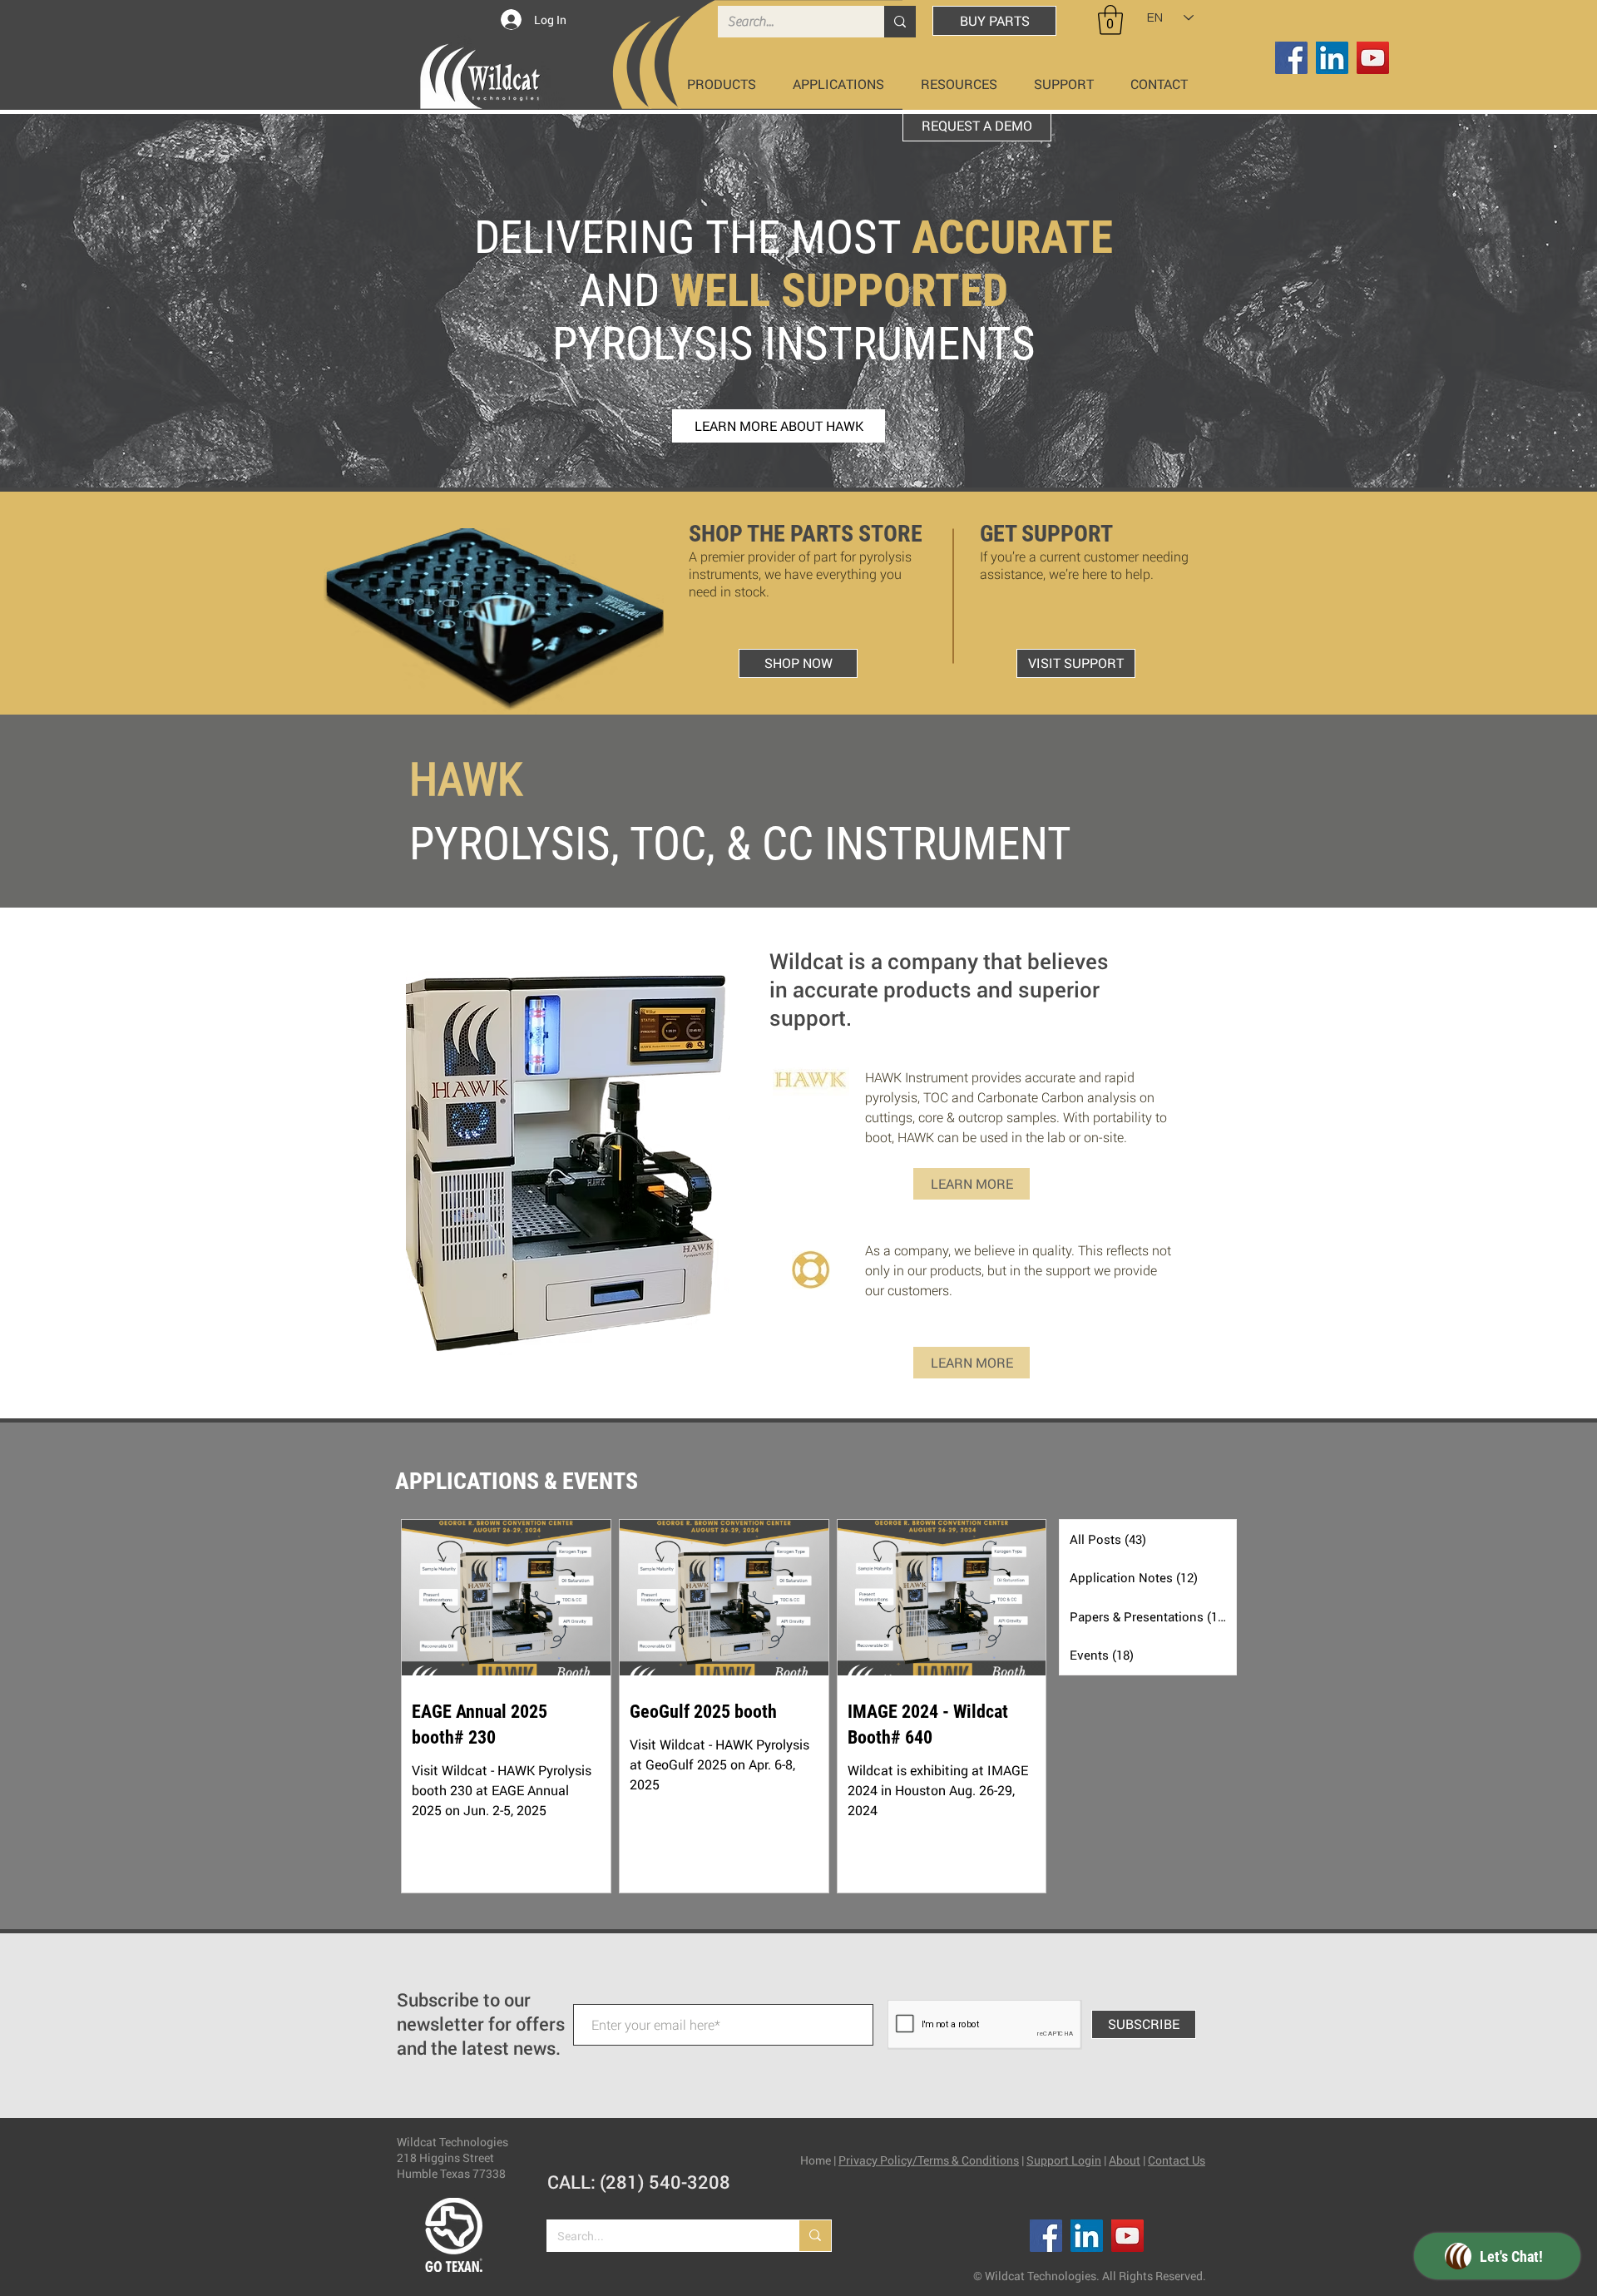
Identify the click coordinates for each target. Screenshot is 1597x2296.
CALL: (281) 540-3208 (639, 2182)
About (1125, 2160)
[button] (1110, 20)
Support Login (1064, 2160)
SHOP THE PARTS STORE (806, 534)
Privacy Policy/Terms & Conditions (929, 2160)
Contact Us (1177, 2160)
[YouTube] (1373, 58)
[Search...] (900, 22)
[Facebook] (1291, 58)
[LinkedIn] (1332, 58)
